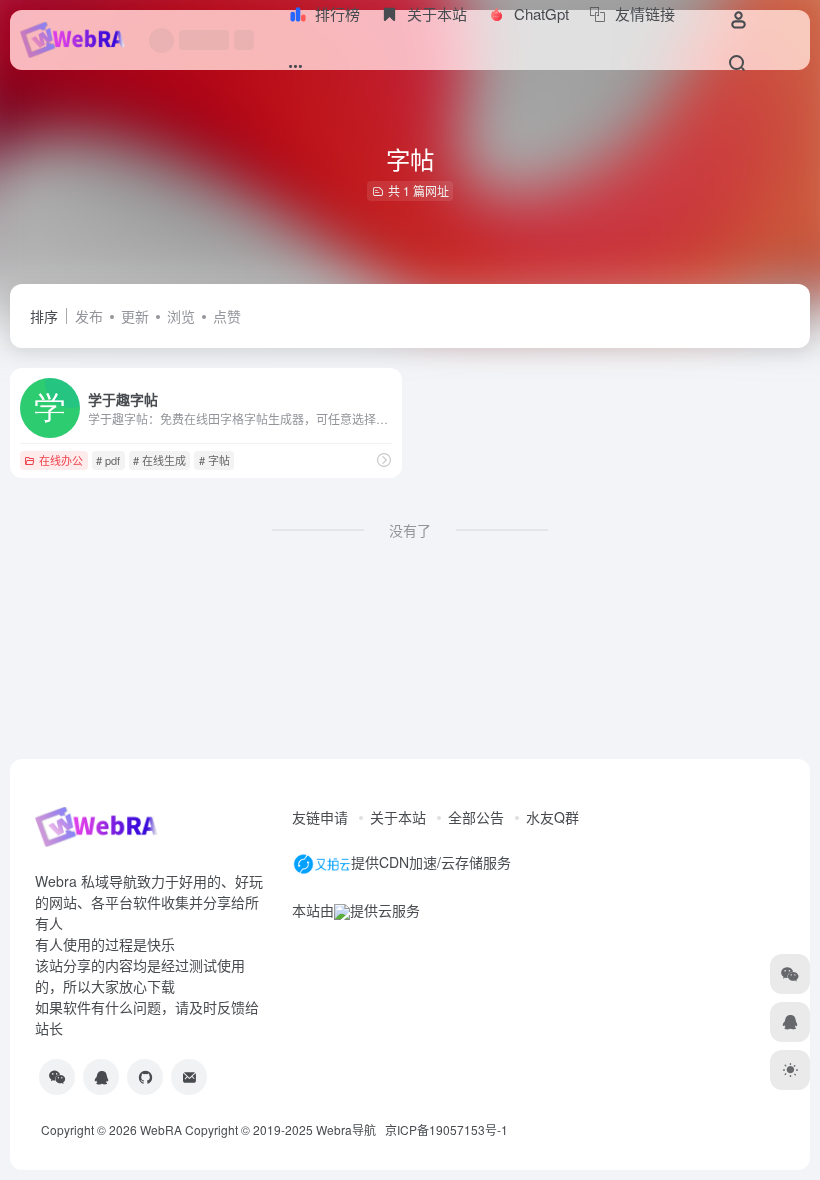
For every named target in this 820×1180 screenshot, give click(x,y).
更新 (135, 316)
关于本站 (398, 817)
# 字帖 (214, 460)
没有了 (410, 530)
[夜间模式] (790, 1070)
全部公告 (476, 817)
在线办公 (61, 460)
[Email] (189, 1077)
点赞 (227, 316)
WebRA (161, 1129)
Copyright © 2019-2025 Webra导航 (285, 1129)
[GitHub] (145, 1077)
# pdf (108, 460)
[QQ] (101, 1077)
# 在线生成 (159, 460)
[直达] (384, 459)
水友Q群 (552, 817)
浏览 (181, 316)
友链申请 (320, 817)
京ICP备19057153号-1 (446, 1129)
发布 (89, 316)
